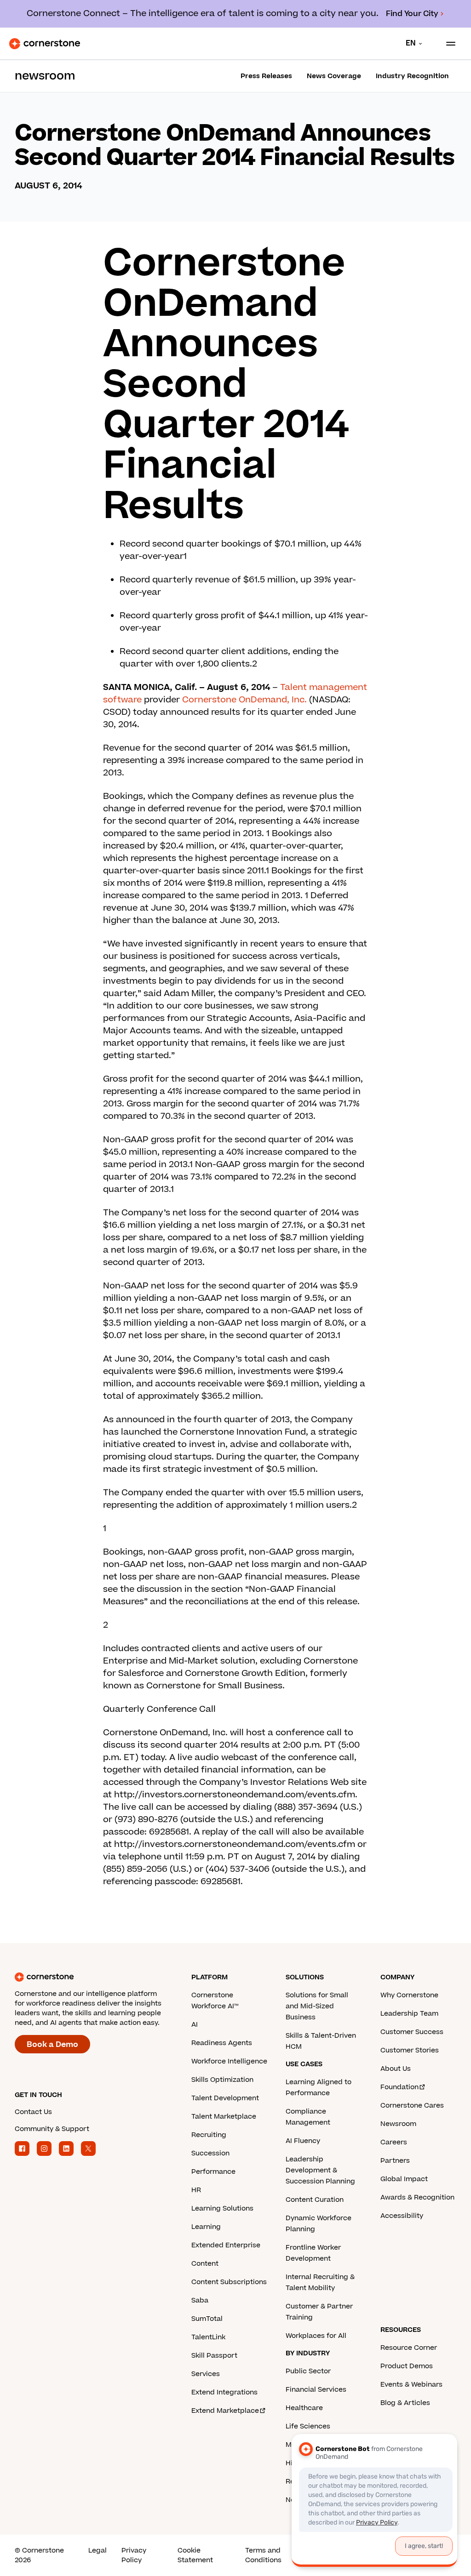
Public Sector (308, 2371)
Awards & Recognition (417, 2197)
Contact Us (33, 2112)
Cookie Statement (195, 2555)
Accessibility (402, 2216)
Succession (210, 2153)
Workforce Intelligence (229, 2061)
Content (205, 2264)
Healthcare (304, 2408)
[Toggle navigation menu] (447, 44)
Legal (98, 2550)
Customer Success (412, 2032)
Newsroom (398, 2124)
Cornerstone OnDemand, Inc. (244, 700)
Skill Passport (214, 2356)
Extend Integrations (224, 2392)
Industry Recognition (412, 76)
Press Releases (266, 76)
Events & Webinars (411, 2385)
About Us (396, 2069)
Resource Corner (409, 2348)
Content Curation (315, 2200)
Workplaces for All (316, 2336)
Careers (394, 2142)
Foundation (399, 2087)
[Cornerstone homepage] (103, 1977)
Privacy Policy (134, 2555)
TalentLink (208, 2337)
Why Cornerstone (409, 1995)
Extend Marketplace (225, 2411)
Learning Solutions (222, 2208)
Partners (395, 2161)
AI (195, 2025)
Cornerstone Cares (412, 2106)
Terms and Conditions (263, 2555)
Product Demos (407, 2366)
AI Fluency (303, 2141)
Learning (206, 2227)
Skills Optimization (222, 2080)
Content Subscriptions (229, 2282)
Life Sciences (308, 2426)
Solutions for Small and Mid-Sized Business (317, 2006)
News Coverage (334, 76)
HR (196, 2190)
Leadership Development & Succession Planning (320, 2170)
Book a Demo (52, 2045)
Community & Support (52, 2129)
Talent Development (225, 2098)
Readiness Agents (222, 2043)
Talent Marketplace (224, 2117)
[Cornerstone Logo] (45, 44)
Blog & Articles (405, 2403)
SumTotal (207, 2319)
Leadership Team (409, 2014)
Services (206, 2374)
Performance (213, 2172)
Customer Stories (410, 2050)
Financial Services (316, 2390)
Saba (200, 2300)
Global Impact (404, 2179)
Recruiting (209, 2135)
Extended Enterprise (226, 2245)
